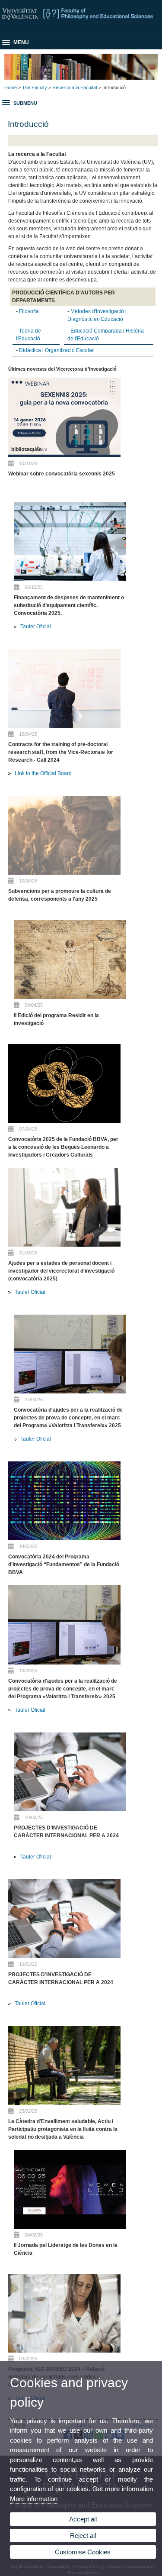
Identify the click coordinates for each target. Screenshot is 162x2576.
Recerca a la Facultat (75, 87)
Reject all (83, 2536)
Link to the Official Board (43, 773)
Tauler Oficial (36, 627)
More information (34, 2499)
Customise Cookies (83, 2552)
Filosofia (29, 311)
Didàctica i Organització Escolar (56, 350)
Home (11, 87)
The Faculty (35, 87)
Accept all (83, 2519)
